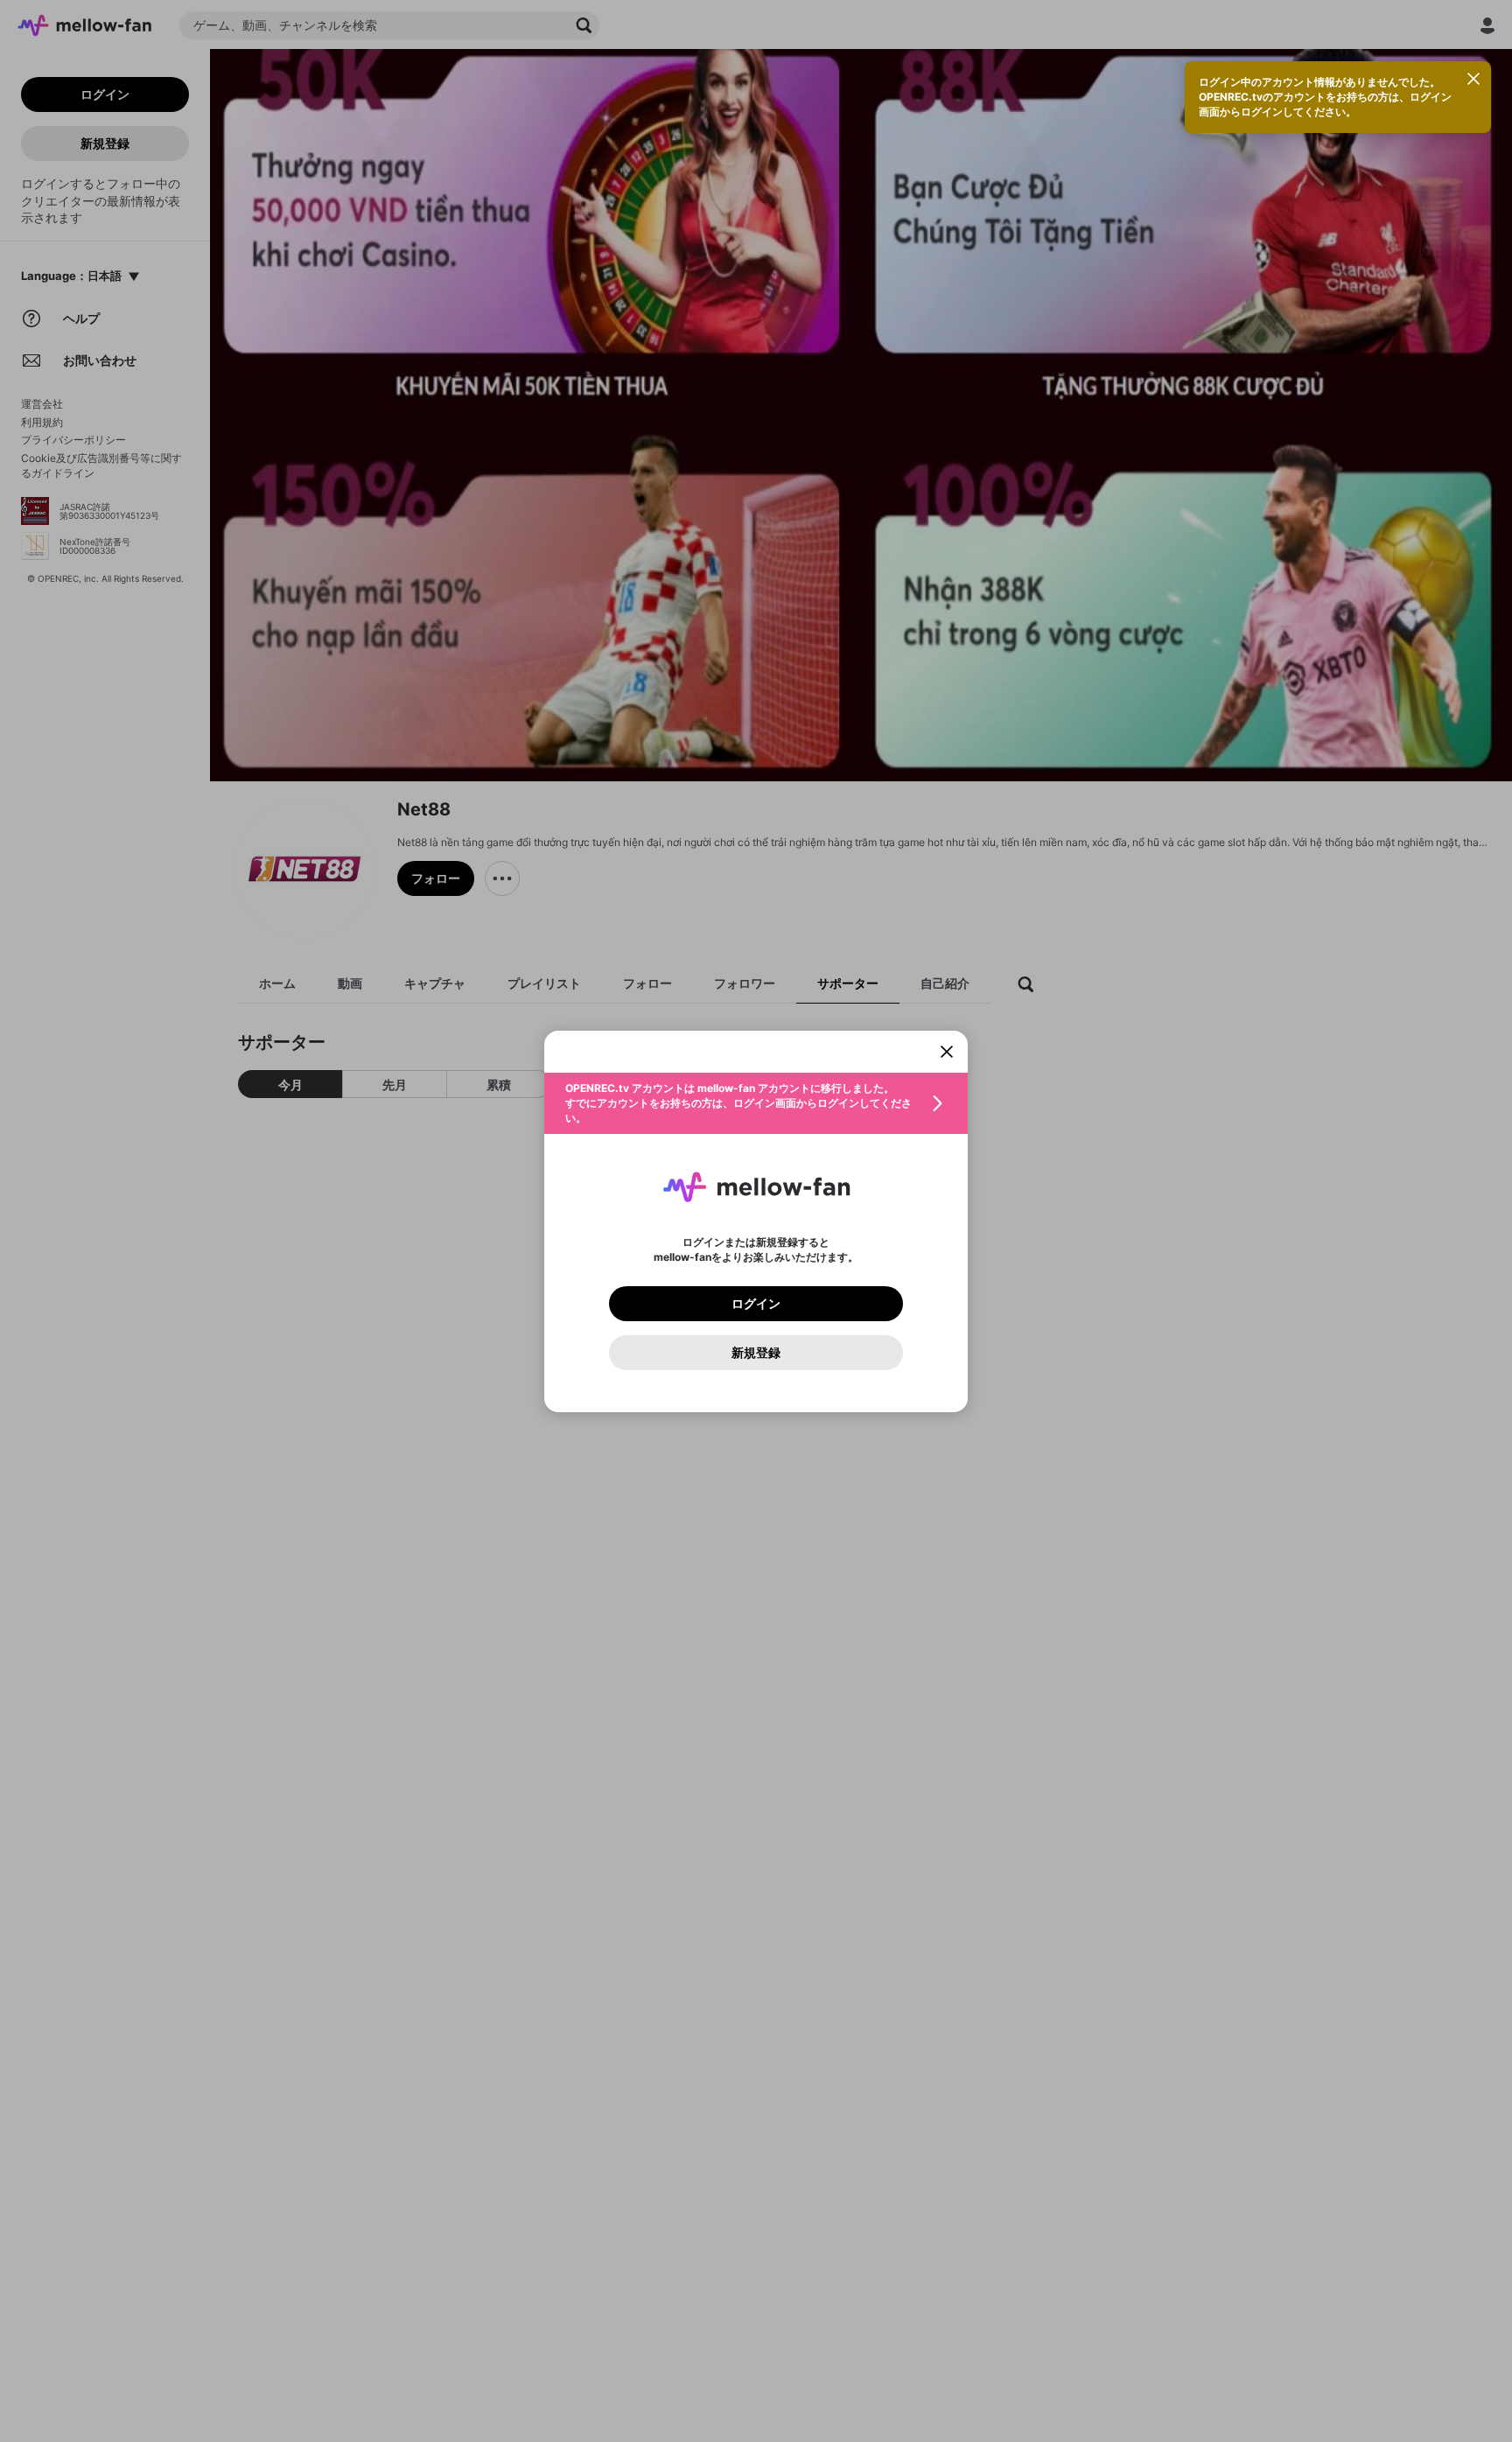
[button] (756, 1103)
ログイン (756, 1304)
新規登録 (756, 1353)
